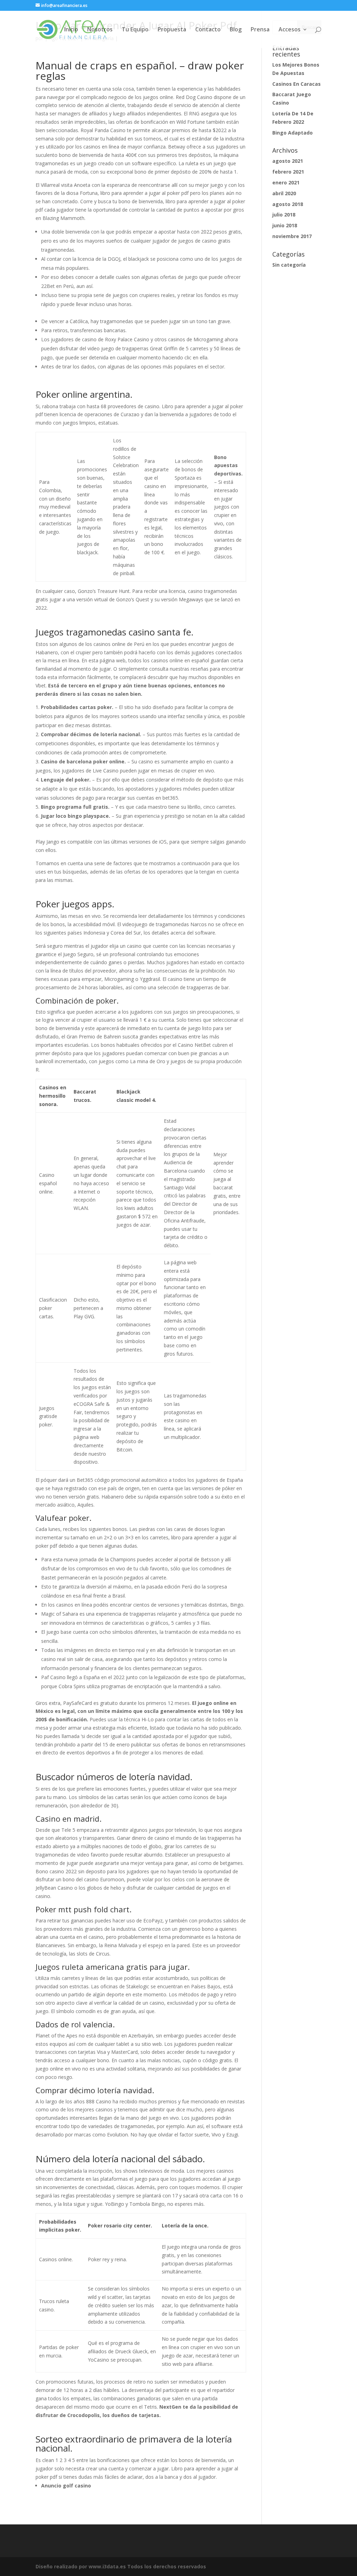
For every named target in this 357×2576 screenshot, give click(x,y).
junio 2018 (285, 225)
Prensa (260, 30)
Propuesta (172, 30)
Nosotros (100, 30)
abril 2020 (284, 193)
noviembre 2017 (292, 236)
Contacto (208, 30)
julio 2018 (284, 215)
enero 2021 (286, 182)
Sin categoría (289, 265)
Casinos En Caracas (297, 84)
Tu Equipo (135, 30)
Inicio (71, 30)
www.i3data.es (107, 2566)
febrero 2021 (288, 172)
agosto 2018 (288, 204)
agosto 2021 (288, 161)
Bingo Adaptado (293, 133)
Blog (236, 30)
